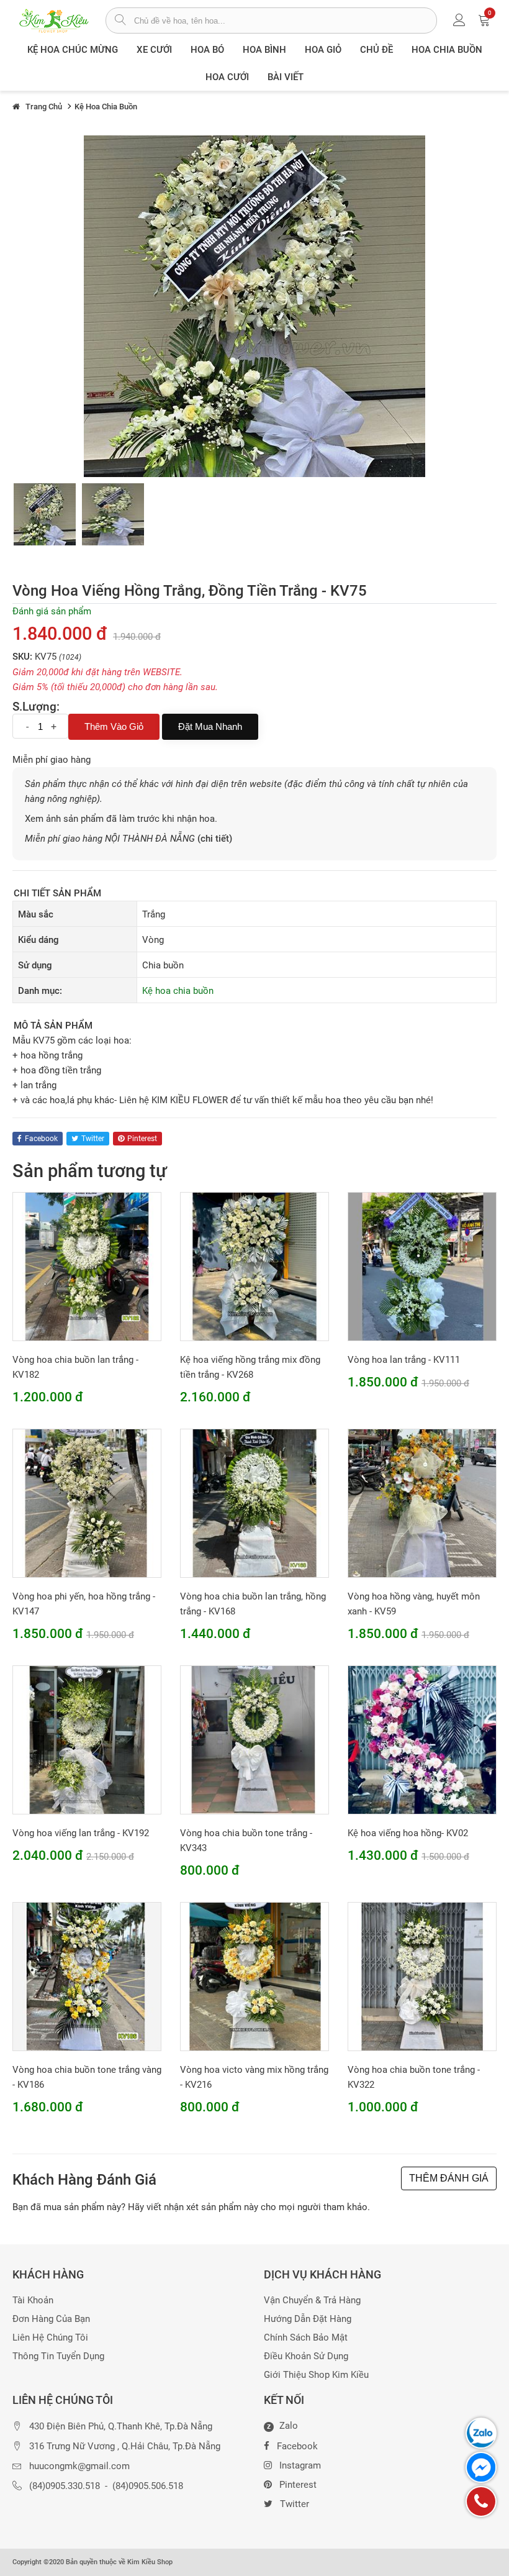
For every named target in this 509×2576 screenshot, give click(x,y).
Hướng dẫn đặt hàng (308, 2319)
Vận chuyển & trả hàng (312, 2301)
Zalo (282, 2426)
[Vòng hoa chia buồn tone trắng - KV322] (422, 1976)
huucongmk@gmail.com (79, 2466)
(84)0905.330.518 (65, 2486)
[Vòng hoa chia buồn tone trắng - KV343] (254, 1739)
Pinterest (298, 2485)
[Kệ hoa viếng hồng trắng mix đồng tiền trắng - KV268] (254, 1266)
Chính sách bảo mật (306, 2338)
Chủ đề (376, 50)
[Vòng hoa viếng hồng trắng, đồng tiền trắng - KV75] (45, 514)
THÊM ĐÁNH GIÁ (449, 2178)
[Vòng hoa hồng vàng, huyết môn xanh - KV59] (422, 1503)
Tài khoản (33, 2301)
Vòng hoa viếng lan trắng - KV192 (81, 1833)
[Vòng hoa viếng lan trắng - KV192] (87, 1739)
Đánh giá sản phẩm (52, 611)
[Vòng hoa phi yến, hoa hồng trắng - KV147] (87, 1503)
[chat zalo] (481, 2433)
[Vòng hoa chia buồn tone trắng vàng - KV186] (87, 1976)
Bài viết (286, 77)
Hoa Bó (207, 50)
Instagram (300, 2465)
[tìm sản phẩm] (120, 21)
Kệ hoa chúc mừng (73, 50)
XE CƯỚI (154, 50)
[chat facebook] (481, 2467)
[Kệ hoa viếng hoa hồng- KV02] (422, 1739)
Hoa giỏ (323, 50)
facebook (41, 1139)
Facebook (297, 2446)
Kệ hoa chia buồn (178, 991)
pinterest (142, 1139)
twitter (93, 1139)
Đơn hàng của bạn (51, 2319)
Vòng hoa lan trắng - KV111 (404, 1360)
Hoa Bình (264, 50)
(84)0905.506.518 (148, 2486)
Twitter (295, 2504)
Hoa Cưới (227, 77)
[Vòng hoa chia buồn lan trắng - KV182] (87, 1266)
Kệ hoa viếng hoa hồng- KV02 (408, 1833)
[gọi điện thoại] (481, 2501)
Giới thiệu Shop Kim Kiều (316, 2375)
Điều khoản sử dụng (306, 2356)
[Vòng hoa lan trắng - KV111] (422, 1266)
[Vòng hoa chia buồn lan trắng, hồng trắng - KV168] (254, 1503)
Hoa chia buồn (447, 50)
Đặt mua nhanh (210, 726)
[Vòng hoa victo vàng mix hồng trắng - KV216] (254, 1976)
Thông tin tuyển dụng (58, 2356)
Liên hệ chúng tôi (50, 2338)
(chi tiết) (215, 839)
